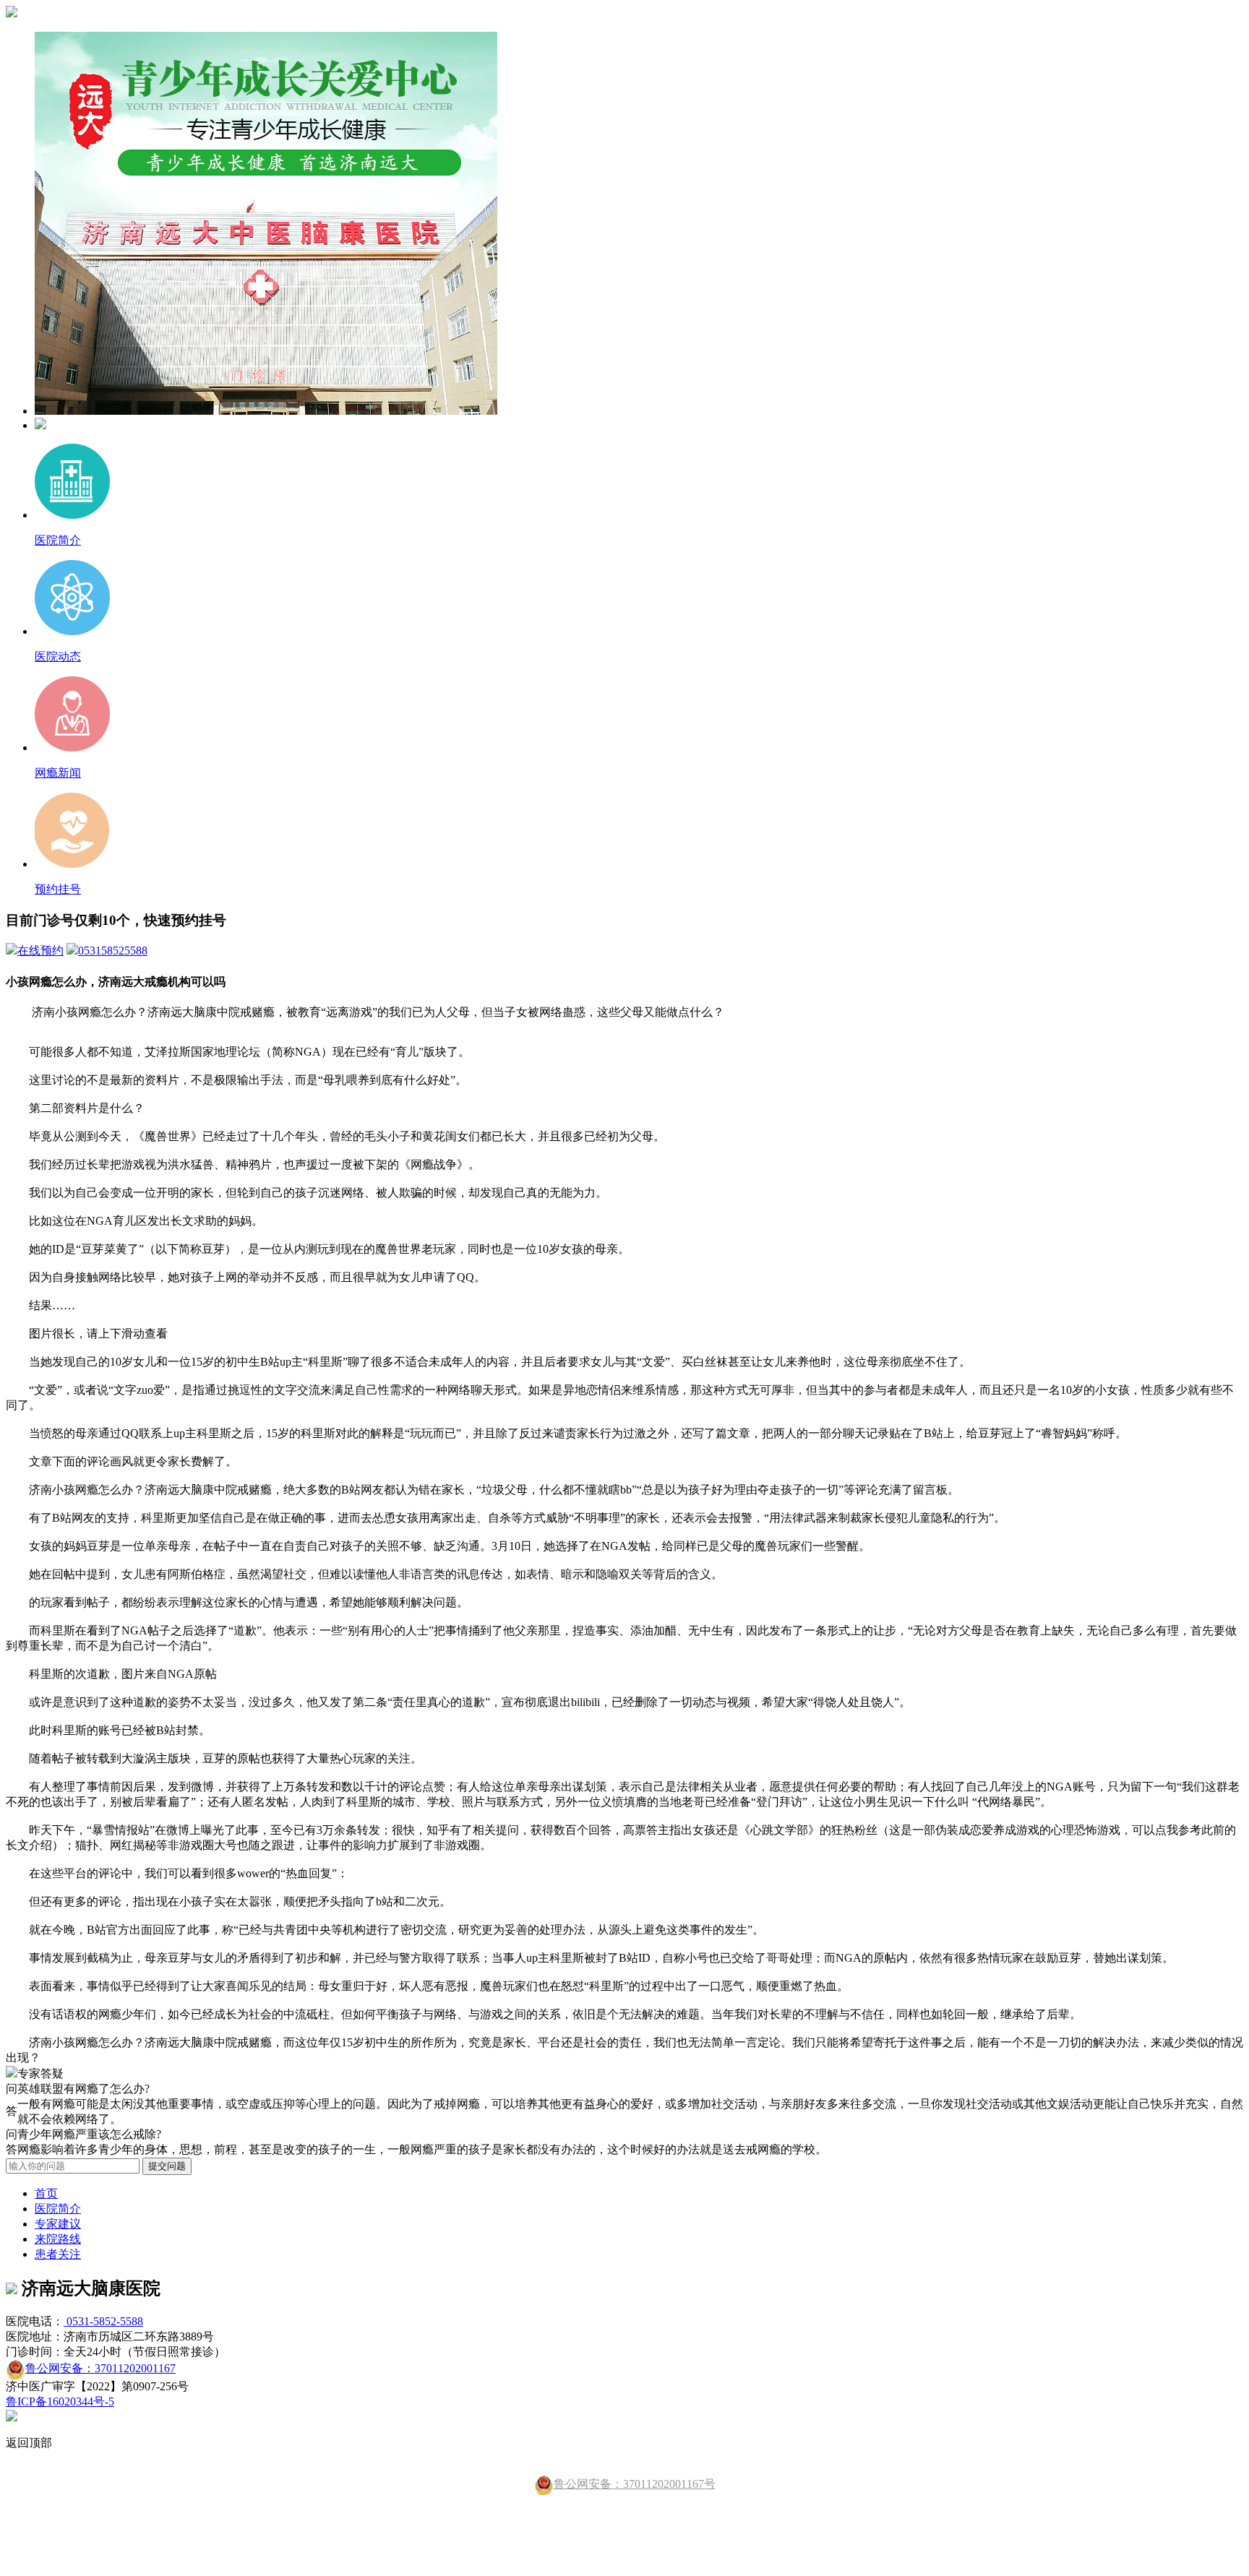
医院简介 (58, 2209)
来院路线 (58, 2239)
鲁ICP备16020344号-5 (60, 2401)
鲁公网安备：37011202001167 (100, 2368)
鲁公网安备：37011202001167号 (635, 2484)
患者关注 (58, 2254)
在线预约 (40, 951)
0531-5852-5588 (103, 2321)
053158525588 (113, 951)
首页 (46, 2193)
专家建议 (58, 2224)
